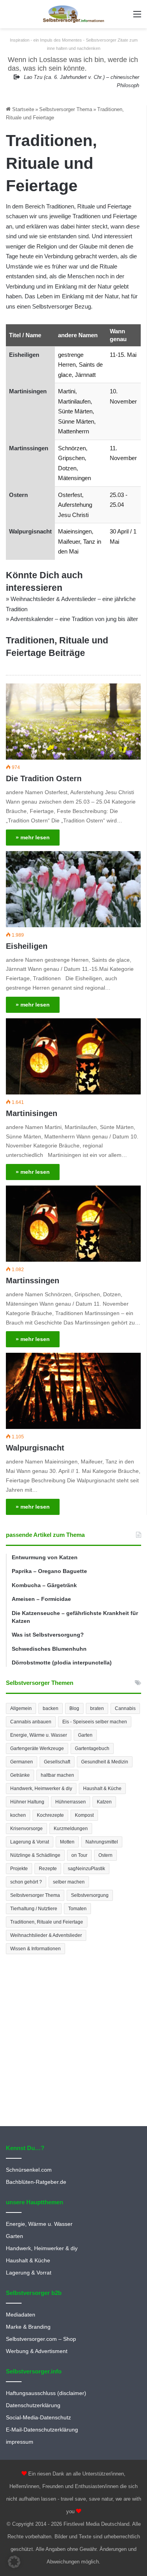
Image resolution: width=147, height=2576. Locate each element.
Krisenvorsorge (26, 1829)
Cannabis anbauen (31, 1722)
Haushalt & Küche (102, 1789)
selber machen (69, 1882)
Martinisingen (28, 391)
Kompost (84, 1815)
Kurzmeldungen (71, 1829)
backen (51, 1708)
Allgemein (21, 1708)
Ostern (18, 495)
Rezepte (48, 1869)
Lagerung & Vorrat (30, 1842)
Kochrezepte (50, 1815)
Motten (67, 1842)
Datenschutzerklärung (33, 2405)
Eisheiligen (24, 355)
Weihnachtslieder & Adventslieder (46, 1935)
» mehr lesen (33, 837)
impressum (20, 2442)
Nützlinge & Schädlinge (35, 1855)
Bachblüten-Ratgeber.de (36, 2182)
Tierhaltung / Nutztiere (34, 1909)
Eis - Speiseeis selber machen (95, 1722)
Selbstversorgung (90, 1895)
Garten (85, 1735)
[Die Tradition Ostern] (73, 722)
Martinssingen (29, 448)
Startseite (22, 109)
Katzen (104, 1802)
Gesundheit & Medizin (105, 1762)
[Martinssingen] (73, 1224)
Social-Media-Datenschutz (38, 2418)
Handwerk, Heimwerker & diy (41, 1789)
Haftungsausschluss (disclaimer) (46, 2393)
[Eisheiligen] (73, 889)
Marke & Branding (28, 2327)
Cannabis (125, 1708)
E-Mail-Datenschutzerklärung (42, 2430)
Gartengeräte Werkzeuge (37, 1748)
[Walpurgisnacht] (73, 1391)
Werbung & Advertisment (37, 2351)
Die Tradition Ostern (44, 778)
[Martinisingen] (73, 1056)
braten (97, 1708)
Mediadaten (21, 2315)
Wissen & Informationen (35, 1949)
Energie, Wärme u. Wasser (39, 1735)
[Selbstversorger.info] (74, 14)
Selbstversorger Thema (66, 109)
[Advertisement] (73, 2041)
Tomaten (77, 1909)
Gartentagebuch (92, 1748)
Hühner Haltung (27, 1802)
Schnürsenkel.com (29, 2170)
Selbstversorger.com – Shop (41, 2339)
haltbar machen (57, 1775)
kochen (18, 1815)
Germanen (22, 1762)
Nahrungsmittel (102, 1842)
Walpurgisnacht (30, 531)
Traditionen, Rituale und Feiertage (47, 1922)
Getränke (20, 1775)
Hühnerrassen (71, 1802)
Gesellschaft (57, 1762)
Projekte (19, 1869)
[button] (14, 2562)
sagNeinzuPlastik (86, 1869)
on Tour (79, 1855)
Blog (74, 1708)
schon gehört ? (26, 1882)
